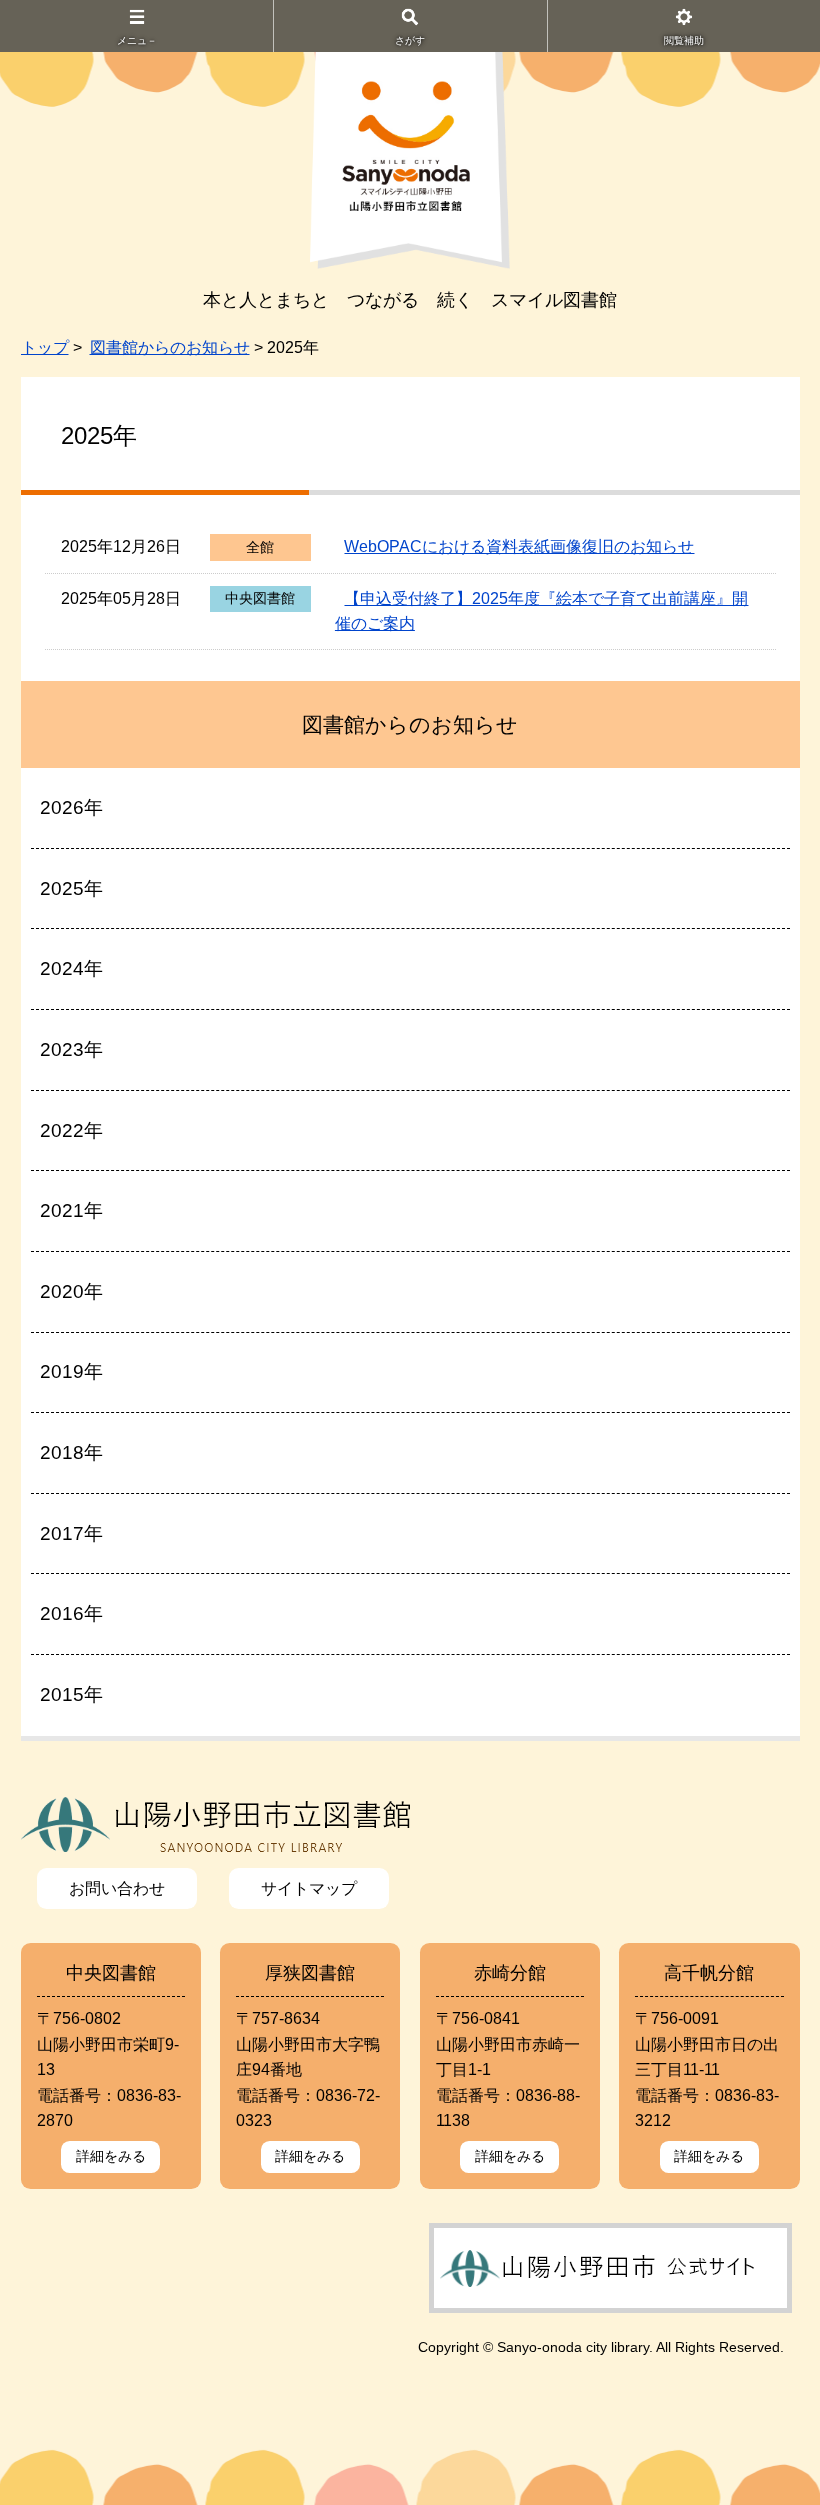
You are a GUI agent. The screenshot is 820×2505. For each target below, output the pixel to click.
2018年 (71, 1452)
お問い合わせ (117, 1888)
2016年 (71, 1613)
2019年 (71, 1371)
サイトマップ (309, 1888)
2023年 (71, 1049)
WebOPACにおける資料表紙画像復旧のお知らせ (519, 546)
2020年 (71, 1291)
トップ (45, 347)
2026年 (71, 807)
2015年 (71, 1694)
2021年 (71, 1210)
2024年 (71, 968)
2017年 (71, 1533)
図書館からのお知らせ (170, 347)
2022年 (71, 1130)
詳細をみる (111, 2156)
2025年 (71, 888)
